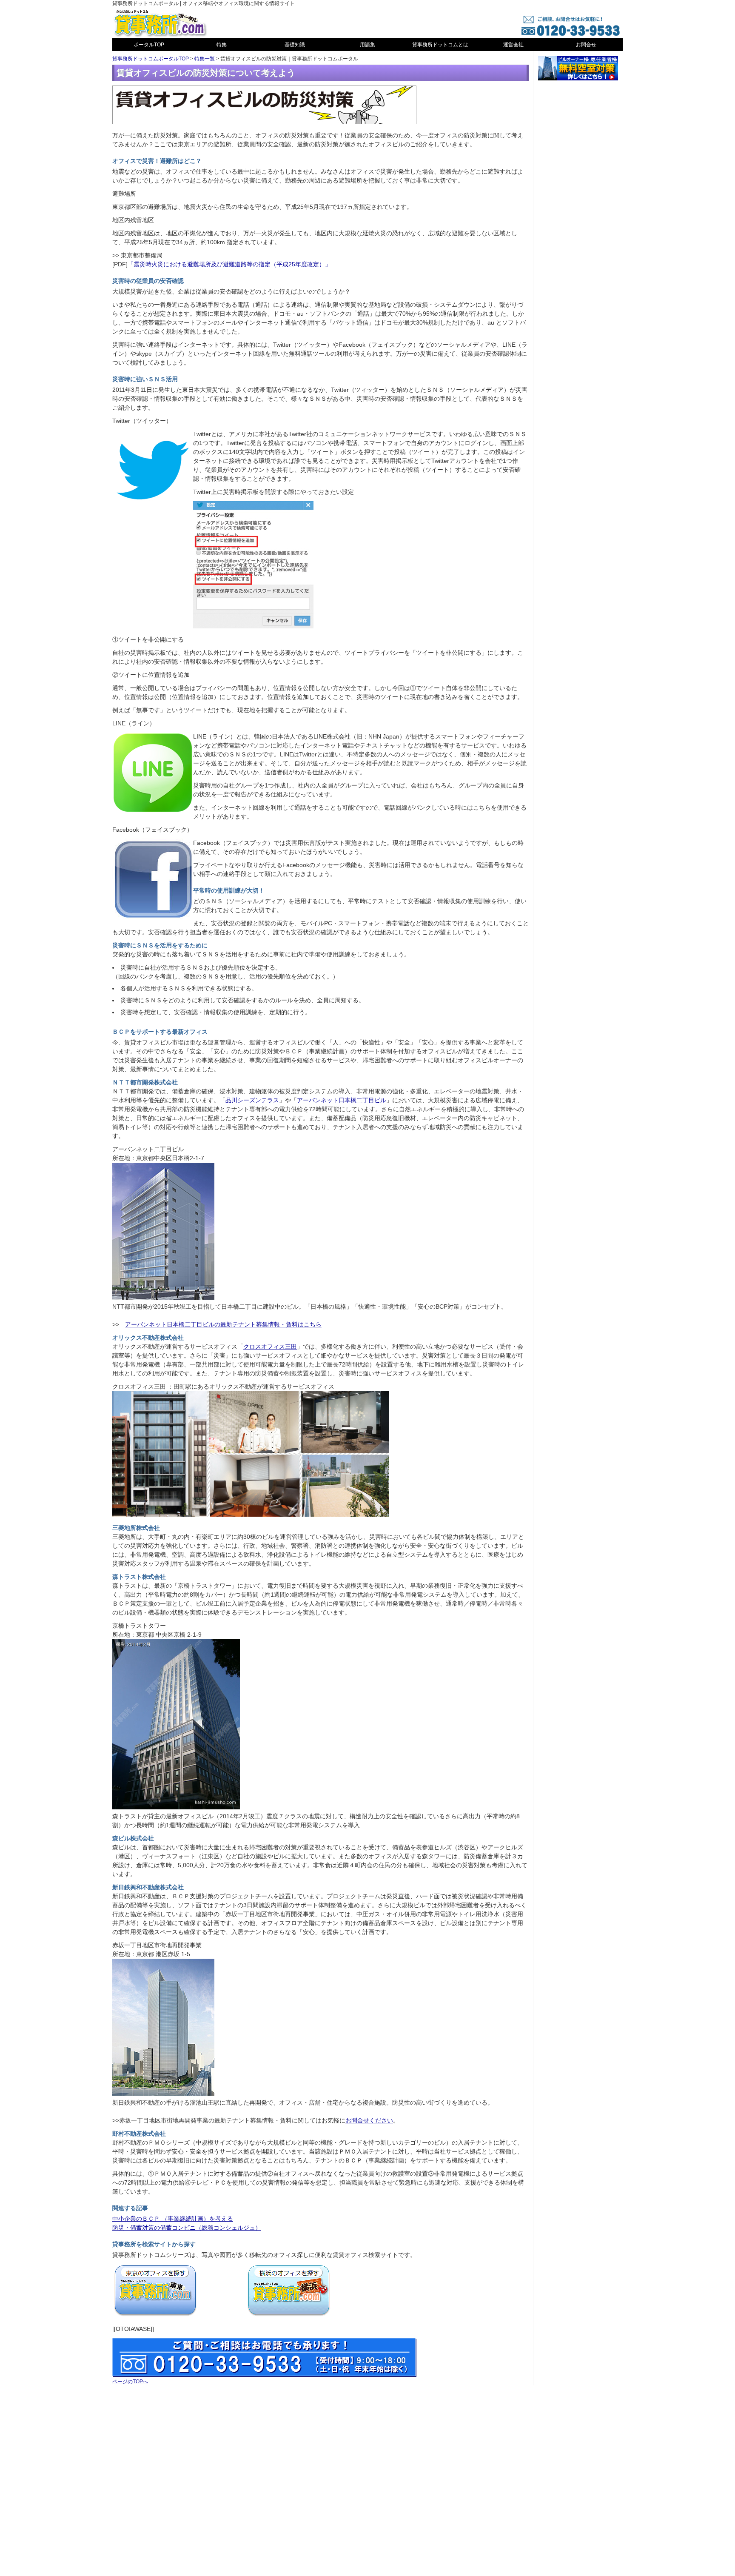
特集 (222, 45)
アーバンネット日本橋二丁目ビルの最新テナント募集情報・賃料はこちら (223, 1324)
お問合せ (586, 45)
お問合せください (369, 2120)
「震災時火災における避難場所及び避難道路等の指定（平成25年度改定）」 (229, 264)
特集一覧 (205, 59)
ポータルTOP (149, 45)
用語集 (367, 45)
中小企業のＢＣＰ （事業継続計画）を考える (173, 2219)
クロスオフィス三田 (270, 1346)
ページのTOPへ (130, 2382)
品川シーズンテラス (252, 1100)
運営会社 (513, 45)
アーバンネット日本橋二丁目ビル (342, 1100)
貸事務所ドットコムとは (440, 45)
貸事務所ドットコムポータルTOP (151, 59)
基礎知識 (295, 45)
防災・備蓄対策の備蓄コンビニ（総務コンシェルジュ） (187, 2228)
